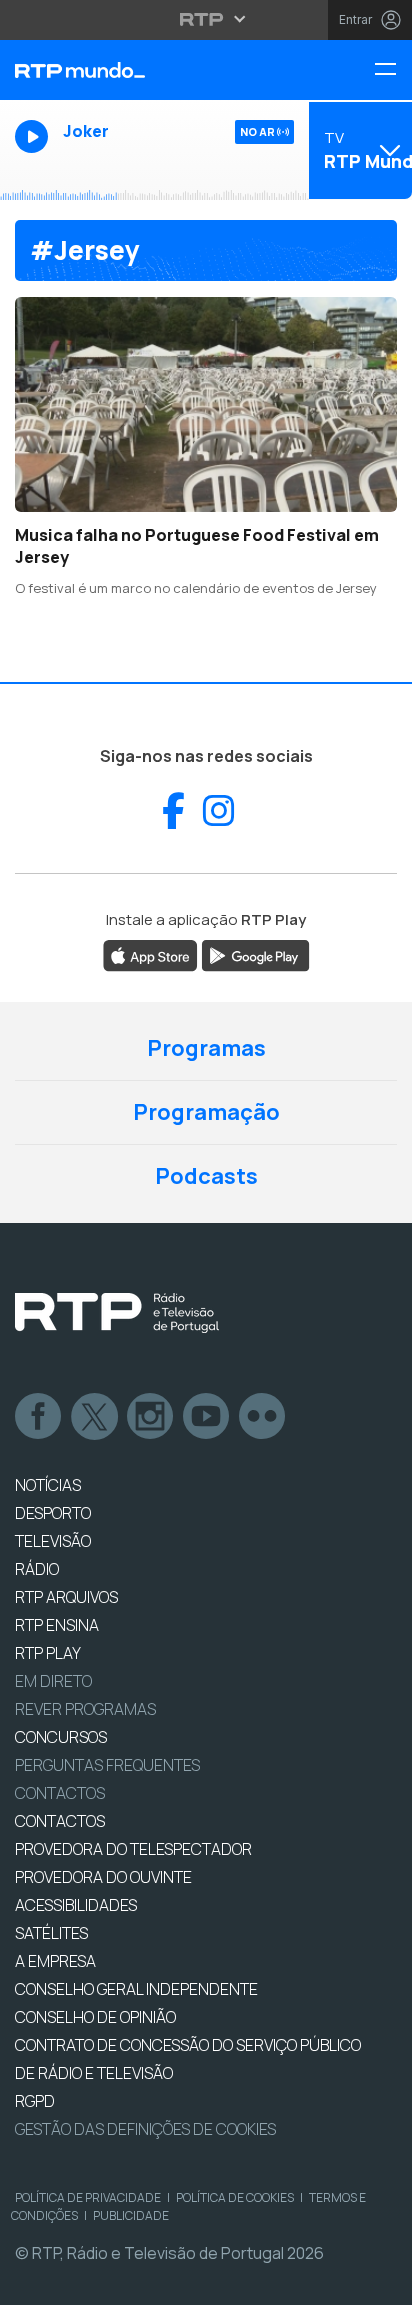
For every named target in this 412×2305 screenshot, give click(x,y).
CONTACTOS (60, 1821)
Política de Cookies (235, 2197)
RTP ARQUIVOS (66, 1597)
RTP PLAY (48, 1653)
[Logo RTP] (117, 1313)
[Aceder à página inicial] (137, 70)
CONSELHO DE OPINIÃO (95, 2017)
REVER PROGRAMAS (85, 1709)
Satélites (51, 1933)
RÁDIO (37, 1569)
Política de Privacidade (88, 2197)
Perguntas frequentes (107, 1765)
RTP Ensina (57, 1625)
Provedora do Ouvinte (103, 1877)
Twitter (95, 1417)
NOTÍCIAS (48, 1485)
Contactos (60, 1793)
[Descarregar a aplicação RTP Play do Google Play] (255, 954)
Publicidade (131, 2215)
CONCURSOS (61, 1737)
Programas (206, 1048)
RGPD (35, 2101)
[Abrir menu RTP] (206, 19)
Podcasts (206, 1176)
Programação (206, 1112)
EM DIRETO (53, 1681)
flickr (263, 1417)
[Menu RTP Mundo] (393, 70)
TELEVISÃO (53, 1541)
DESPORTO (53, 1513)
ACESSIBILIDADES (76, 1905)
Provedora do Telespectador (133, 1849)
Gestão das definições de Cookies (145, 2129)
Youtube (207, 1417)
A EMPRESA (55, 1961)
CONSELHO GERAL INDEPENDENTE (136, 1989)
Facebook (39, 1417)
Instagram (151, 1417)
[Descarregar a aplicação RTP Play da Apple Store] (150, 954)
